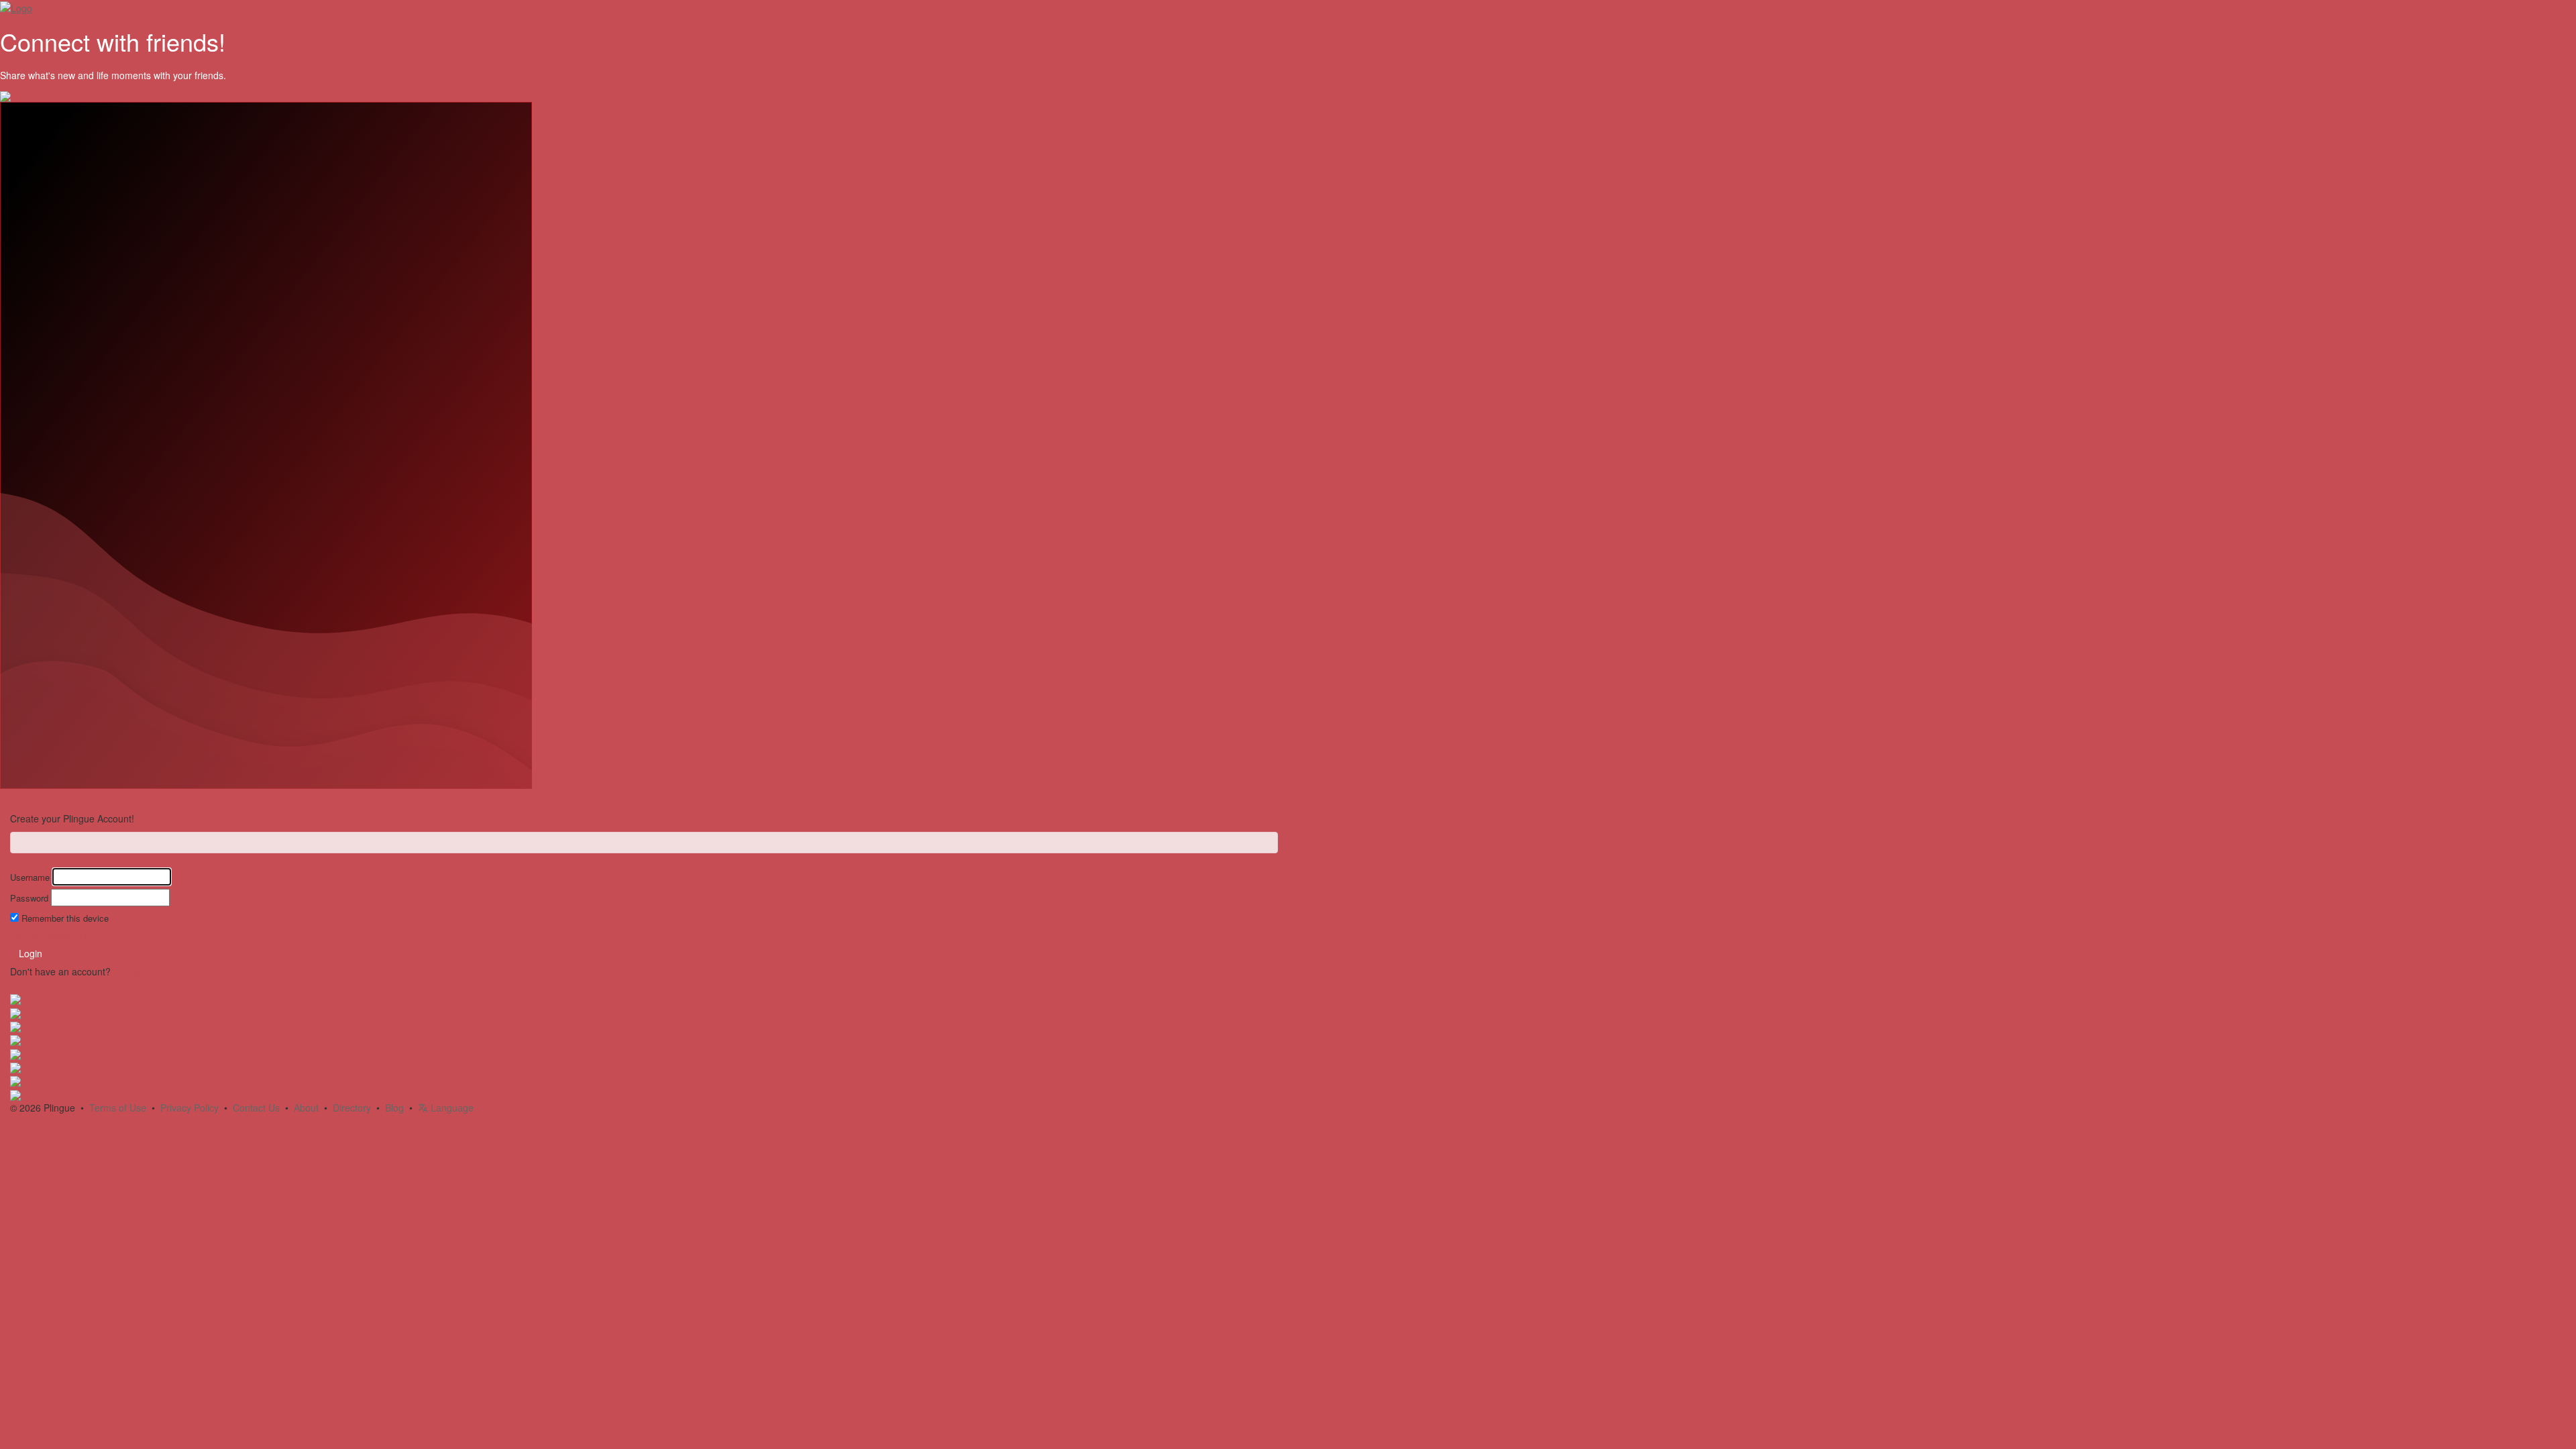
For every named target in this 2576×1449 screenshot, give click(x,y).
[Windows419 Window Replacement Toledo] (15, 1026)
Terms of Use (118, 1108)
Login (31, 953)
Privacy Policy (190, 1108)
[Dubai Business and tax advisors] (15, 1067)
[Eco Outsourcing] (15, 1053)
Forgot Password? (49, 935)
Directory (352, 1108)
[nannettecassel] (15, 1093)
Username (30, 877)
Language (451, 1108)
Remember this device (65, 918)
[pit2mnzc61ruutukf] (15, 1080)
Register (131, 971)
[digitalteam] (15, 1039)
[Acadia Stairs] (15, 1012)
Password (29, 898)
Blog (394, 1108)
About (306, 1108)
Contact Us (256, 1108)
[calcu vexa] (15, 998)
